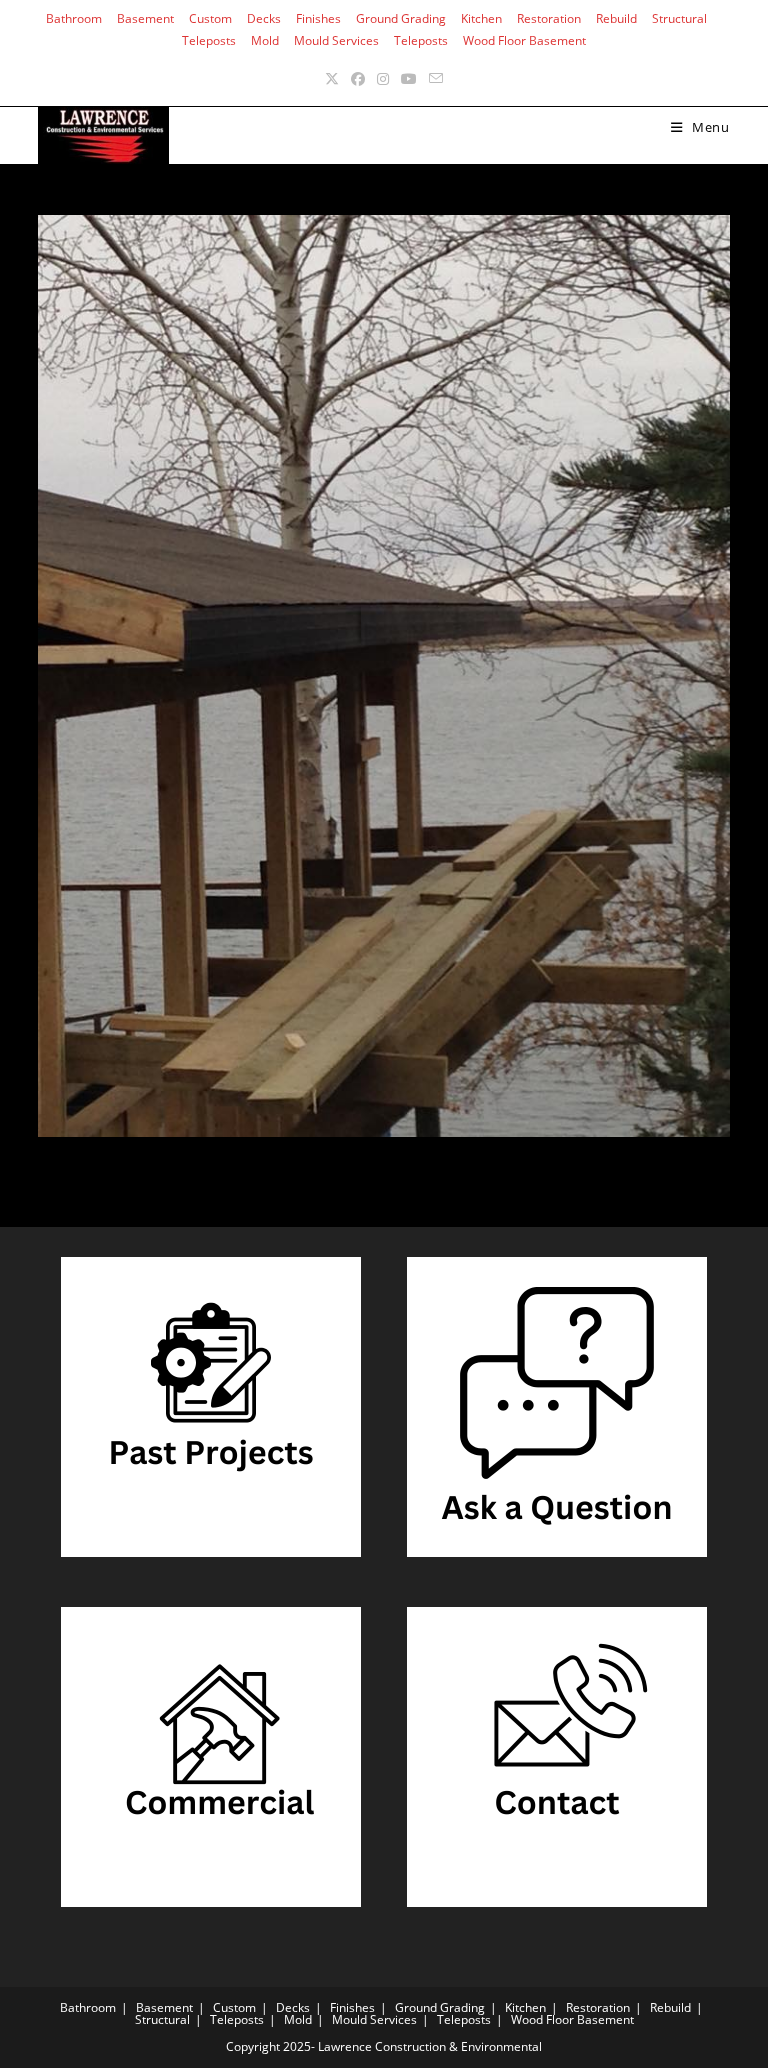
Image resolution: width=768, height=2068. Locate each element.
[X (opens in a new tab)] (332, 78)
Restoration (549, 18)
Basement (145, 18)
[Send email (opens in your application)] (436, 78)
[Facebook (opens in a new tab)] (358, 78)
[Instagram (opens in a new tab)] (383, 78)
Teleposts (209, 40)
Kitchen (481, 18)
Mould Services (336, 40)
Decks (264, 18)
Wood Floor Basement (524, 40)
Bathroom (74, 18)
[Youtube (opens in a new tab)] (409, 78)
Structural (679, 18)
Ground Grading (401, 18)
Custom (210, 18)
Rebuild (616, 18)
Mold (265, 40)
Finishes (318, 18)
